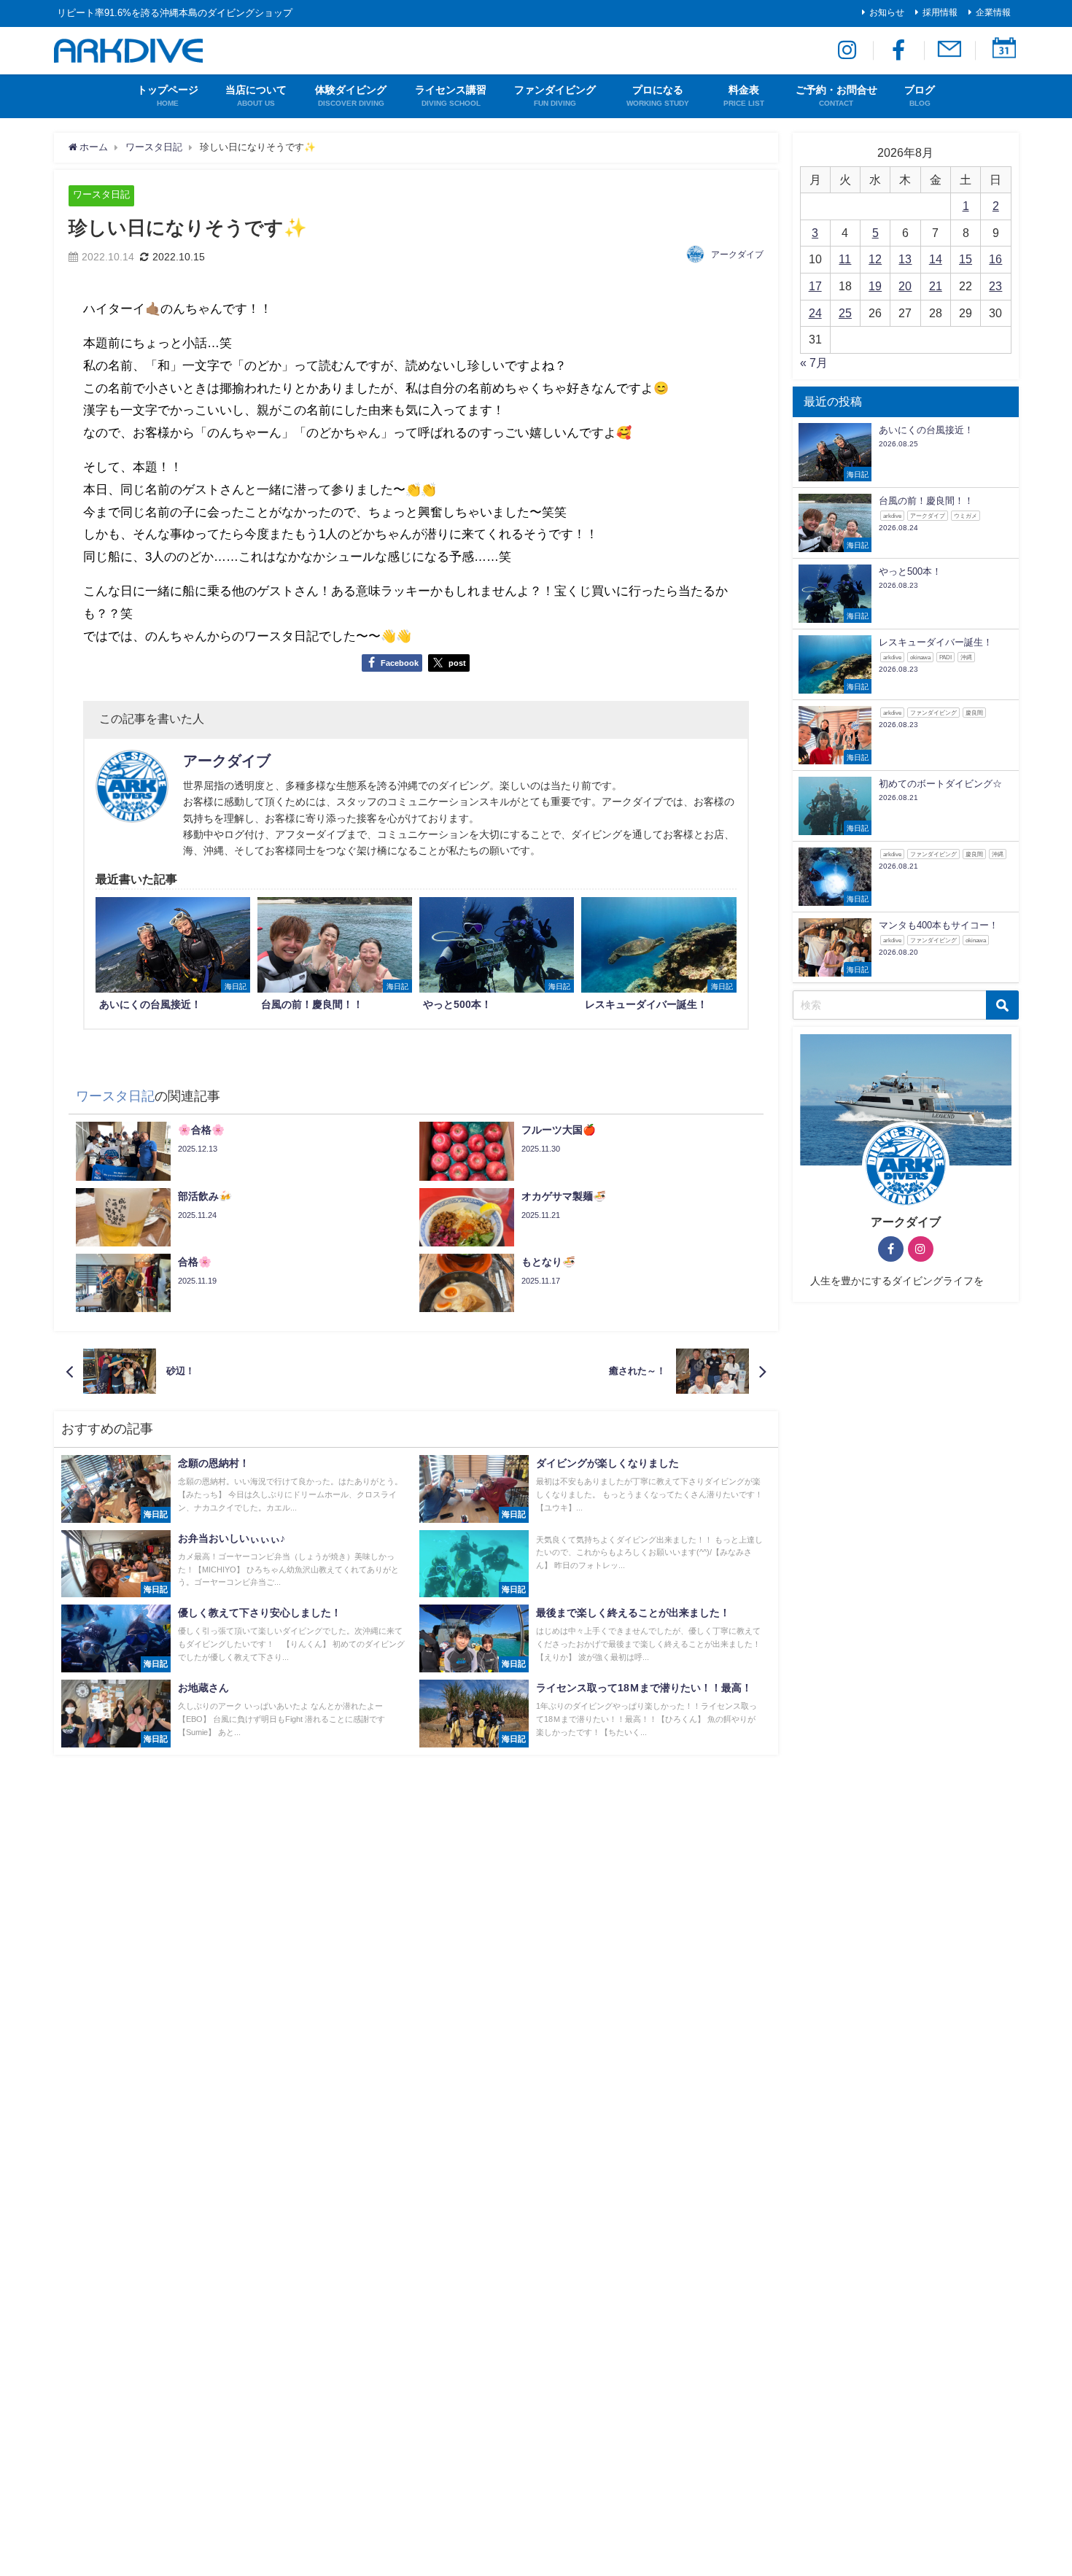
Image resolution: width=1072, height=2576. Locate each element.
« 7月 (814, 362)
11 (845, 259)
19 (875, 286)
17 (815, 286)
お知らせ (887, 12)
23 (995, 286)
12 (875, 259)
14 (936, 259)
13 (905, 259)
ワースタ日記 (101, 194)
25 (845, 313)
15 (966, 259)
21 (936, 286)
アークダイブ (737, 255)
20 (905, 286)
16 (995, 259)
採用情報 (940, 12)
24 (815, 313)
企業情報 (993, 12)
